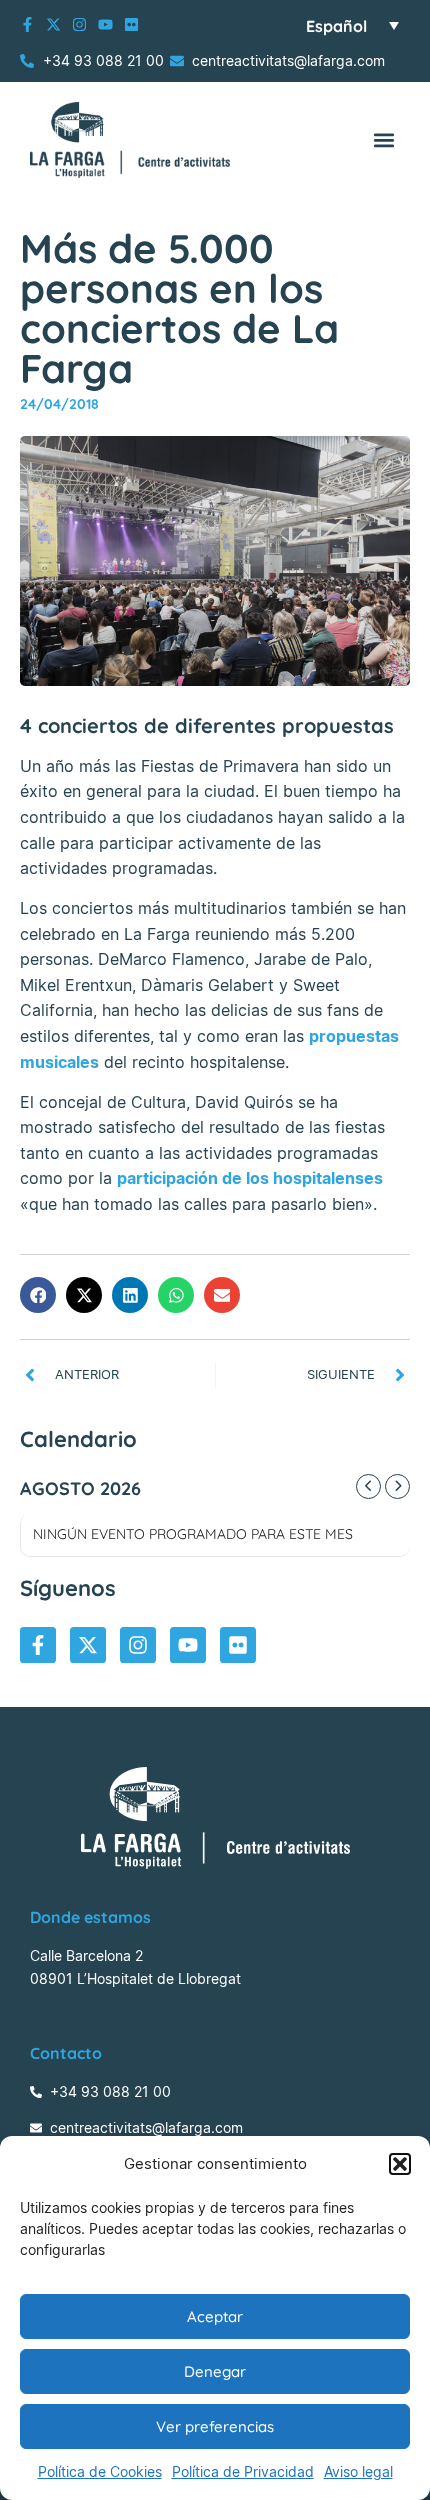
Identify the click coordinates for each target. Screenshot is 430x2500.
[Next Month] (397, 1486)
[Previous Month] (368, 1486)
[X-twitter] (53, 24)
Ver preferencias (215, 2426)
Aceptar (215, 2316)
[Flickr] (131, 24)
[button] (400, 2164)
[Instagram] (79, 24)
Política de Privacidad (243, 2471)
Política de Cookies (100, 2471)
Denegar (215, 2371)
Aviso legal (358, 2471)
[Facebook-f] (27, 24)
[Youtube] (105, 24)
